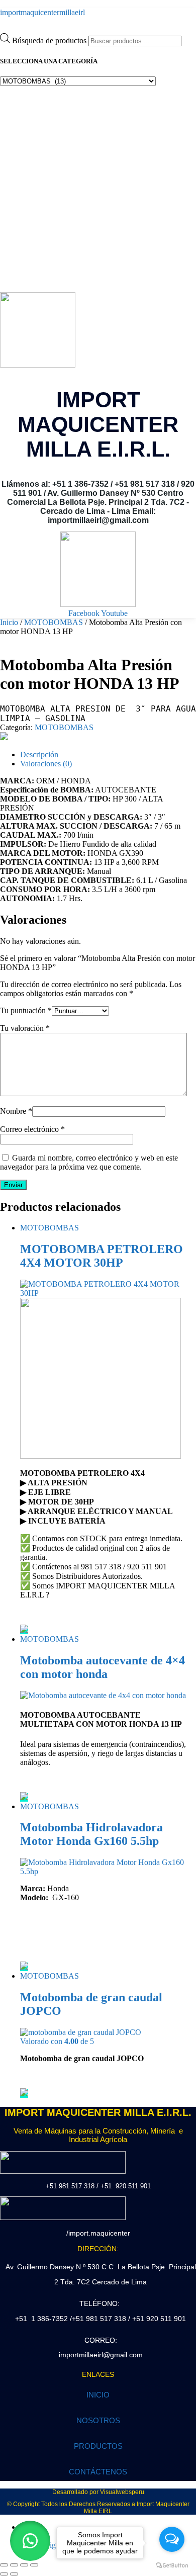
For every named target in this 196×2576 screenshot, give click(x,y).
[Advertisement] (98, 189)
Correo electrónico (32, 1129)
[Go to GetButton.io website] (172, 2566)
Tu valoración (25, 1028)
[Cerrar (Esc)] (34, 2565)
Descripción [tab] (39, 754)
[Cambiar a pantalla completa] (14, 2565)
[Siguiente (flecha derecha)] (14, 2574)
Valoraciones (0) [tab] (46, 764)
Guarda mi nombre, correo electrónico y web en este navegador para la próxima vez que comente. (89, 1162)
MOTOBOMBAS (54, 622)
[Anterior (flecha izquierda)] (4, 2574)
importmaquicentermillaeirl (42, 12)
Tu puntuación (26, 1010)
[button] (30, 2541)
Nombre (16, 1111)
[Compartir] (24, 2565)
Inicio (9, 622)
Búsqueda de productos (50, 40)
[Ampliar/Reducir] (4, 2565)
